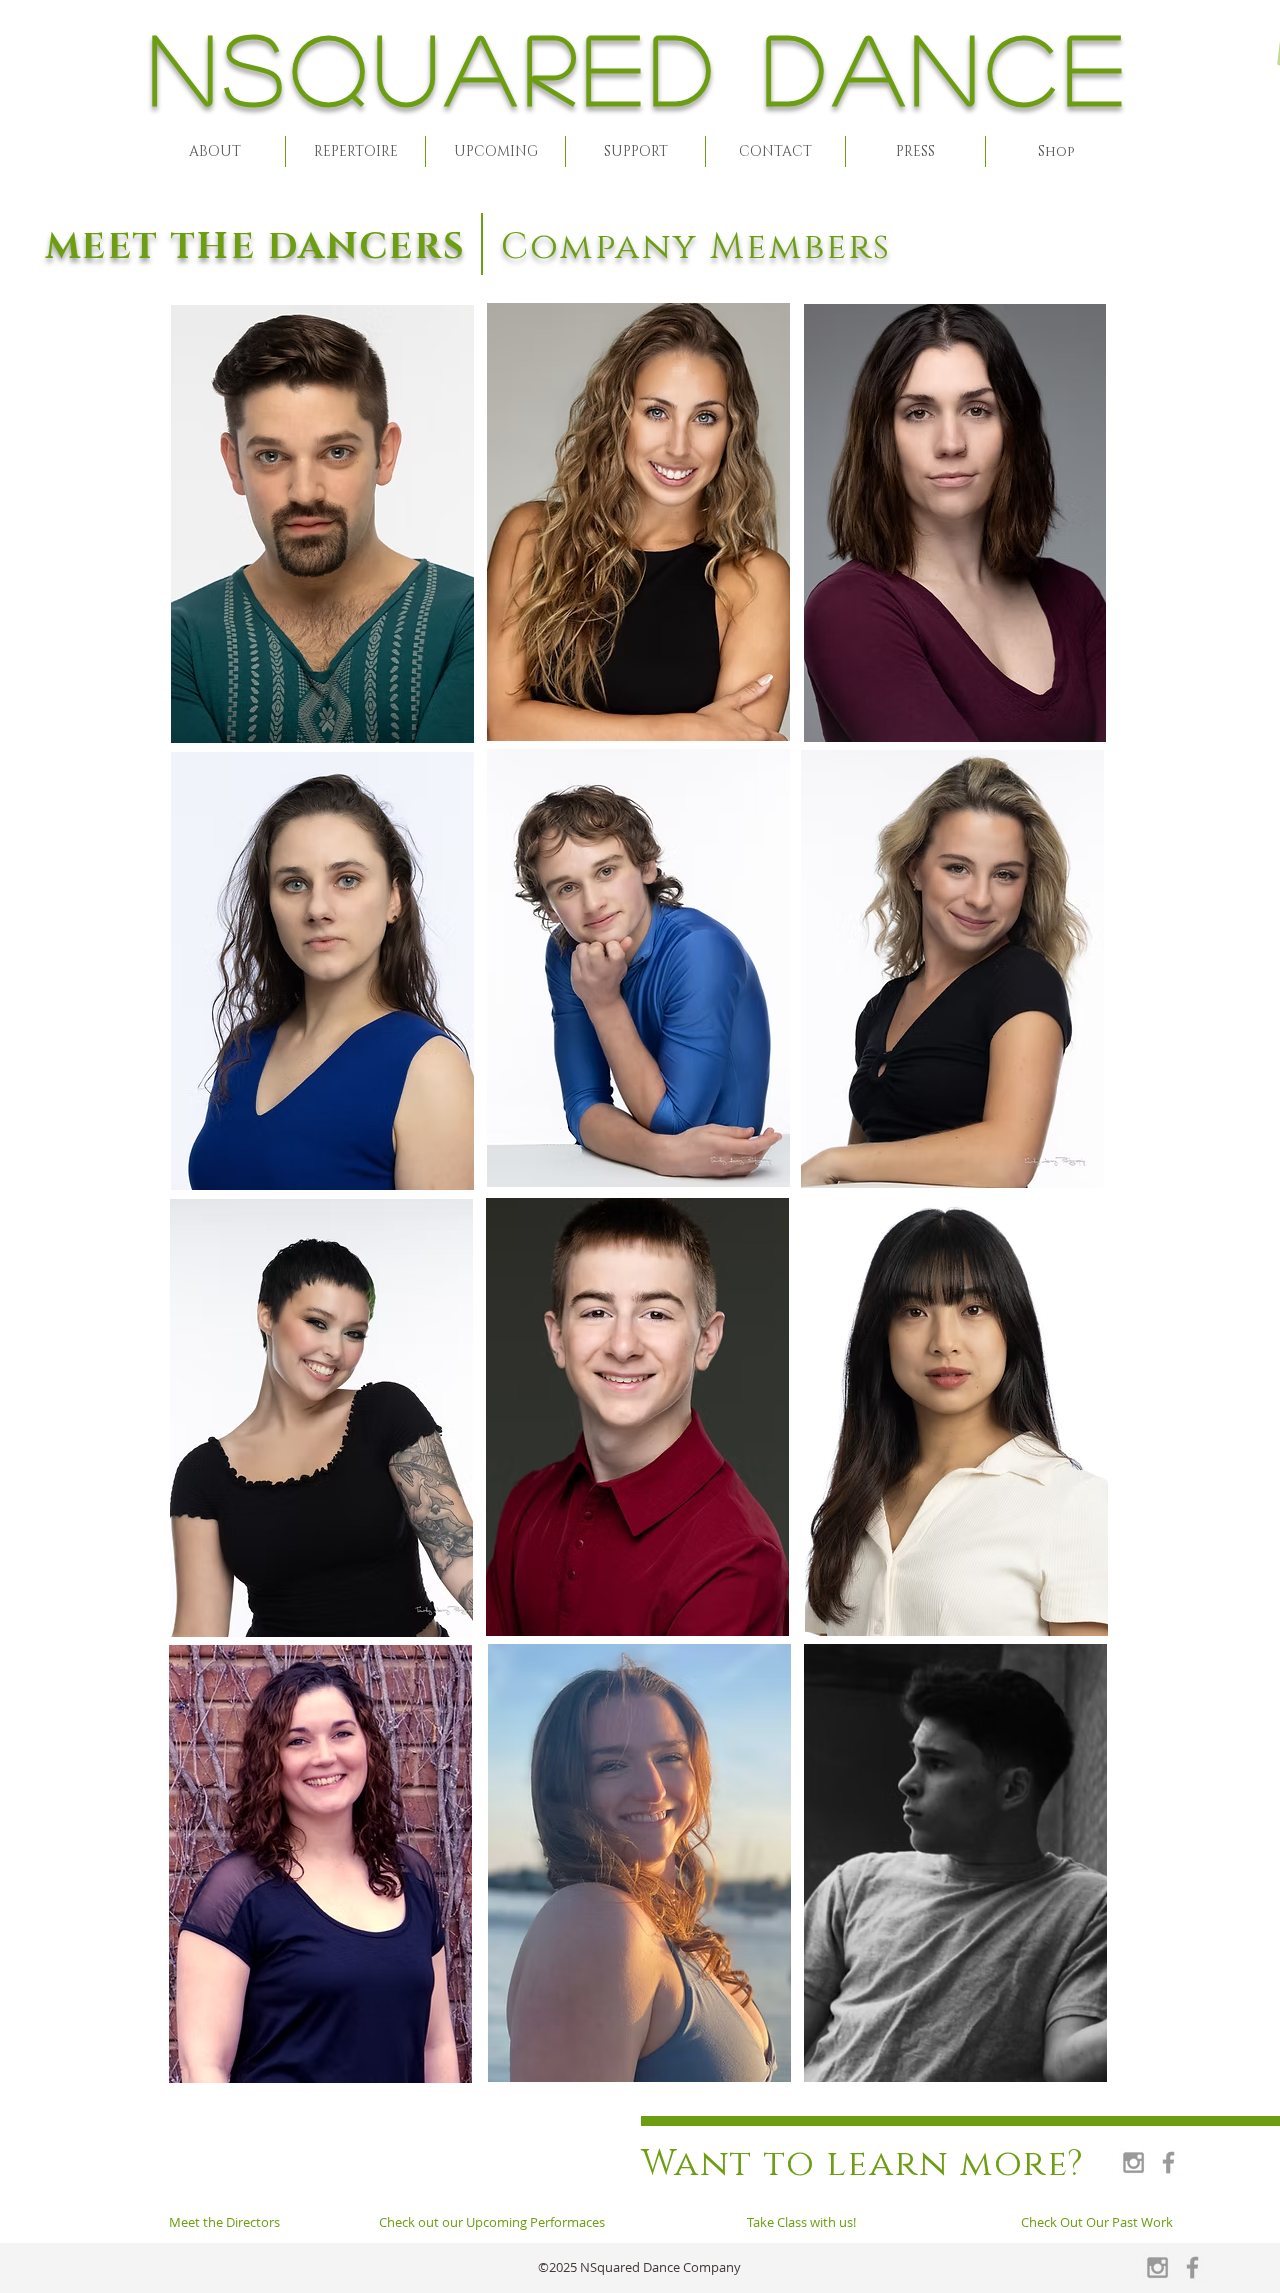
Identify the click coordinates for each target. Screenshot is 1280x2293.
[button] (215, 151)
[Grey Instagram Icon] (1133, 2162)
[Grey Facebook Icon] (1168, 2162)
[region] (322, 525)
